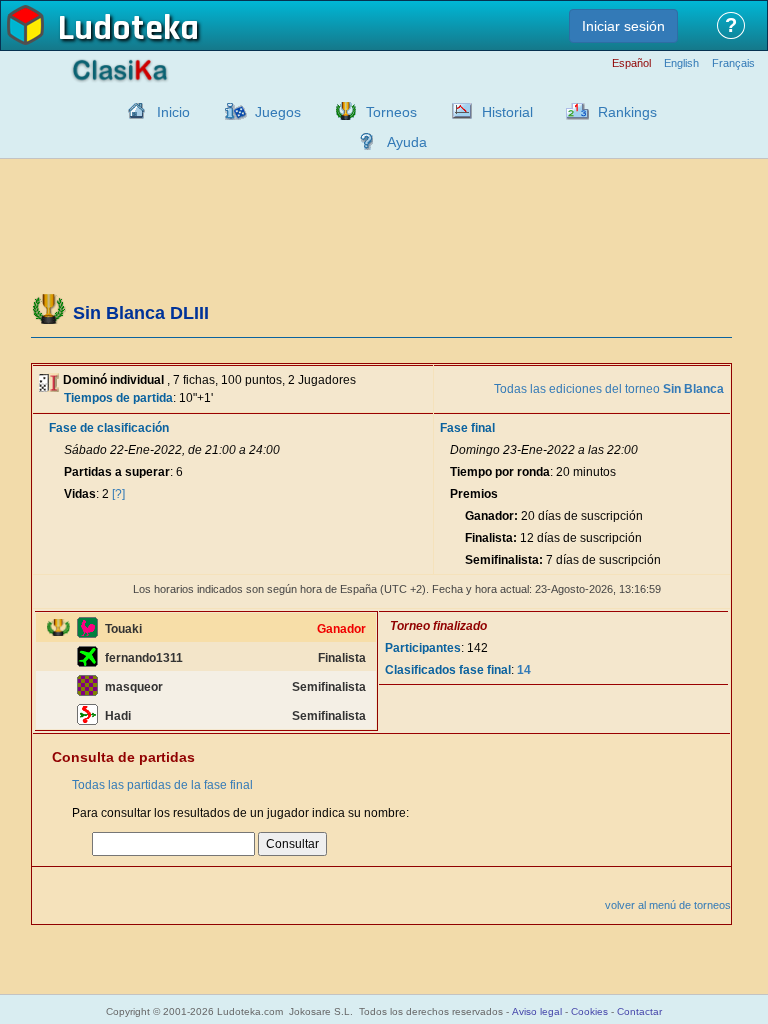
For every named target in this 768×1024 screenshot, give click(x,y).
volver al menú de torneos (668, 905)
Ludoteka (128, 29)
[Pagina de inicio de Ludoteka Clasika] (132, 111)
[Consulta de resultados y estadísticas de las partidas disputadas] (457, 111)
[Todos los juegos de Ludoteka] (230, 111)
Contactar (639, 1011)
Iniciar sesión (623, 26)
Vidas (80, 494)
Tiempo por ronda (500, 472)
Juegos (278, 112)
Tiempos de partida (118, 398)
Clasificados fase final (448, 670)
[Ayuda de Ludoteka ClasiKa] (362, 141)
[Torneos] (341, 111)
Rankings (627, 112)
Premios (474, 494)
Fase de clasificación (109, 428)
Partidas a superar (117, 472)
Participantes (423, 648)
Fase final (467, 428)
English (681, 63)
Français (733, 63)
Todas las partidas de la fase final (162, 785)
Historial (507, 112)
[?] (118, 494)
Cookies (589, 1011)
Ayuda (407, 142)
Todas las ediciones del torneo (609, 389)
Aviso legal (537, 1011)
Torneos (391, 112)
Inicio (173, 112)
